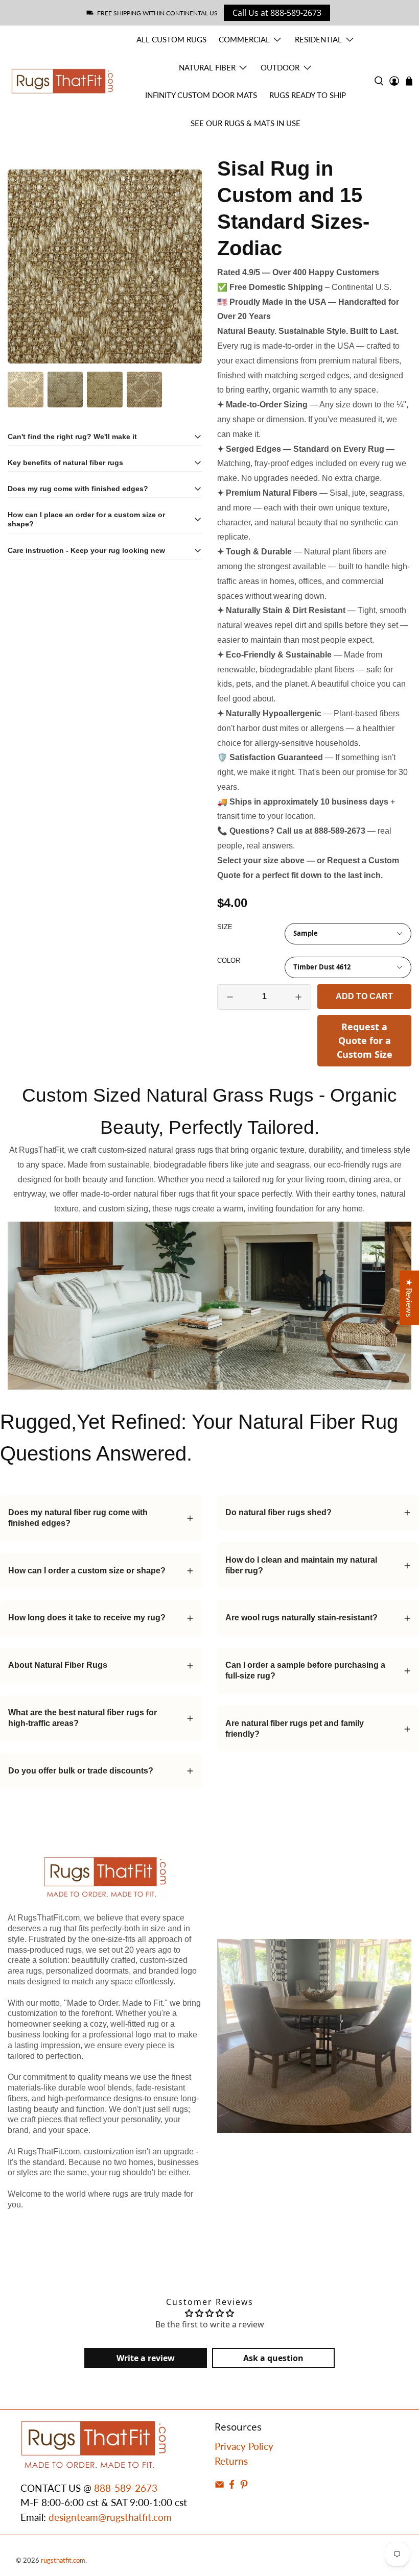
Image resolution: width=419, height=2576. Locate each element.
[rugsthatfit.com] (62, 81)
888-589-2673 (126, 2488)
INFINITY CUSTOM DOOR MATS (201, 95)
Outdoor (280, 67)
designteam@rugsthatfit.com (110, 2517)
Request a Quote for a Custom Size (365, 1040)
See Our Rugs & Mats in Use (246, 123)
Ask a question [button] (273, 2358)
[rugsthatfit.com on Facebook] (232, 2485)
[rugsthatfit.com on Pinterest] (244, 2485)
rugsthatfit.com (63, 2560)
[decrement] (230, 997)
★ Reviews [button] (410, 1298)
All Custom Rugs (171, 39)
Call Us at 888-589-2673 (277, 13)
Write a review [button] (146, 2358)
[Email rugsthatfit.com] (219, 2485)
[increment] (298, 997)
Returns (231, 2461)
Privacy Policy (244, 2446)
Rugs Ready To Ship (308, 95)
